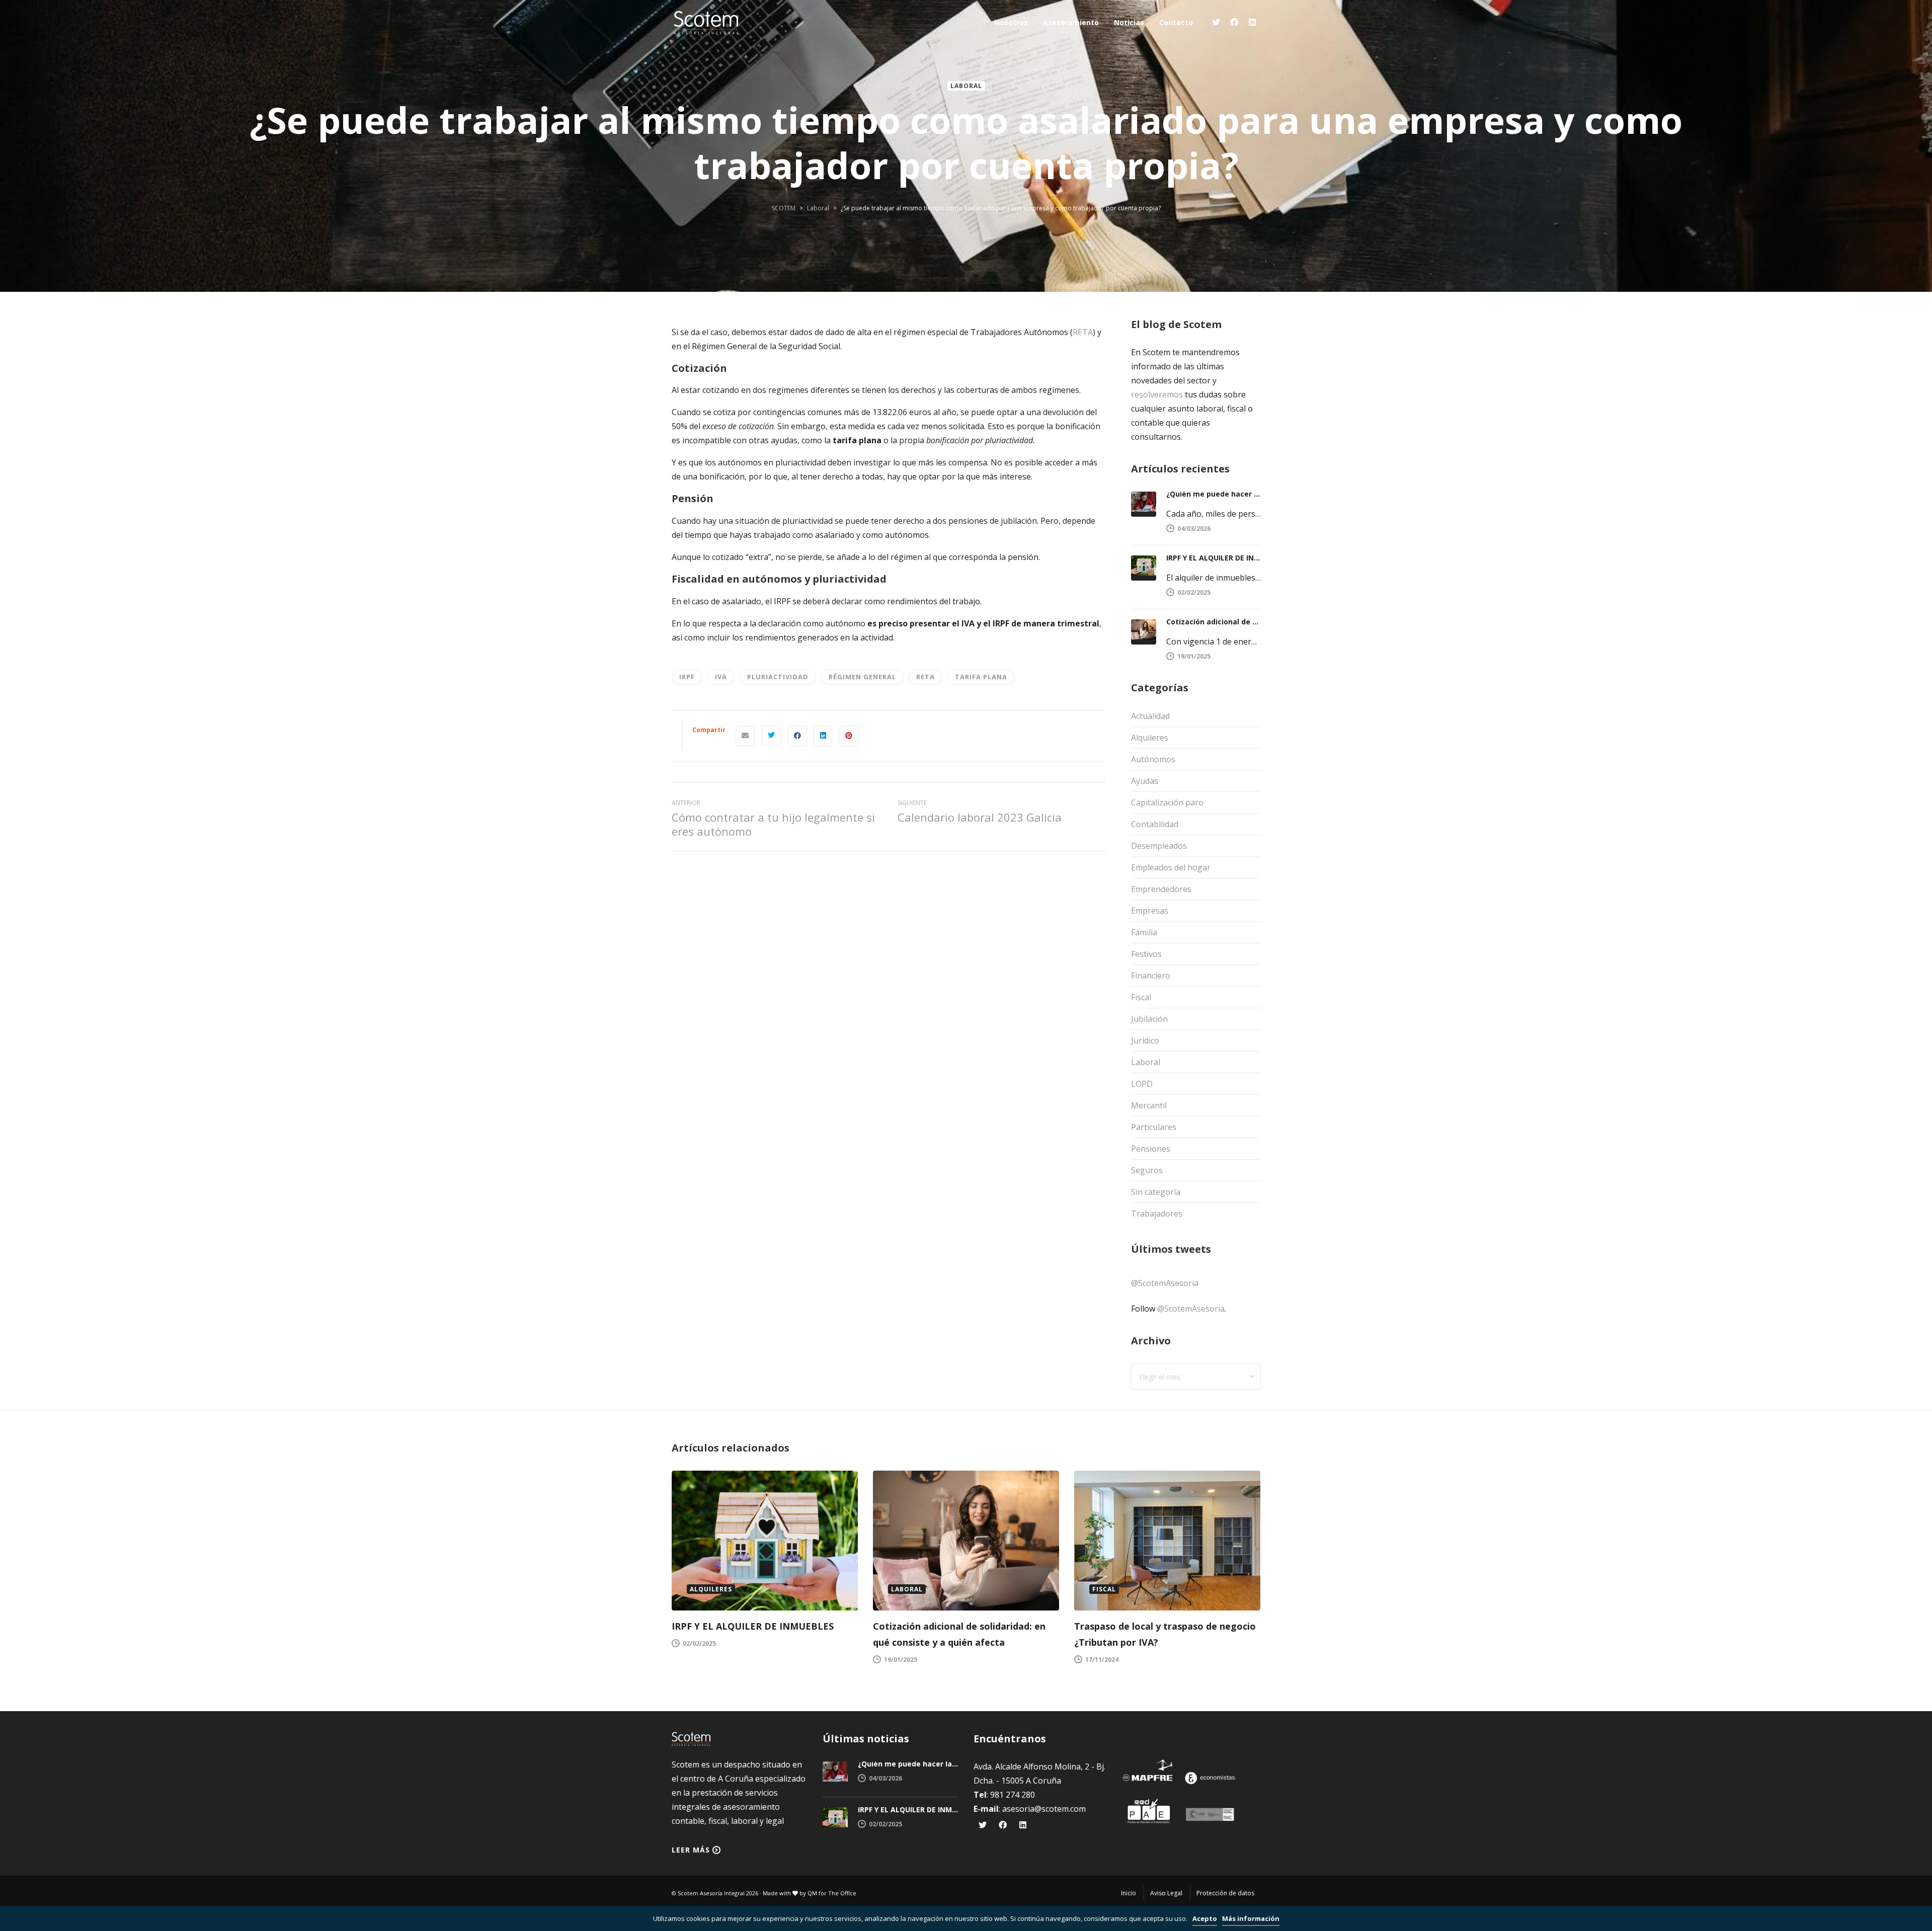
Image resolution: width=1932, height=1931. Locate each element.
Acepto (1205, 1918)
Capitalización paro (1167, 802)
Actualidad (1150, 716)
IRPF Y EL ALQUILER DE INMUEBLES (1214, 558)
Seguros (1147, 1170)
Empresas (1150, 911)
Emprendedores (1161, 889)
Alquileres (1150, 738)
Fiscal (1141, 997)
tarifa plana (981, 677)
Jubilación (1149, 1019)
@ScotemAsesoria (1165, 1283)
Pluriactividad (778, 677)
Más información (1251, 1918)
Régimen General (862, 677)
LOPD (1142, 1084)
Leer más (691, 1850)
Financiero (1151, 976)
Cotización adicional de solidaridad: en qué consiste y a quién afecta (1214, 622)
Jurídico (1145, 1040)
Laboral (966, 86)
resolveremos (1157, 394)
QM (812, 1893)
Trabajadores (1157, 1214)
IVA (721, 677)
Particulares (1154, 1127)
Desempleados (1159, 846)
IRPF (687, 677)
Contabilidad (1155, 824)
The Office (842, 1893)
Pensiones (1151, 1149)
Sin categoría (1156, 1192)
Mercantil (1149, 1105)
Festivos (1146, 954)
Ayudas (1145, 781)
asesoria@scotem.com (1044, 1809)
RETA (1083, 332)
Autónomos (1153, 759)
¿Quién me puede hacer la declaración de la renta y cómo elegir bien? (1214, 494)
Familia (1144, 932)
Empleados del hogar (1171, 867)
